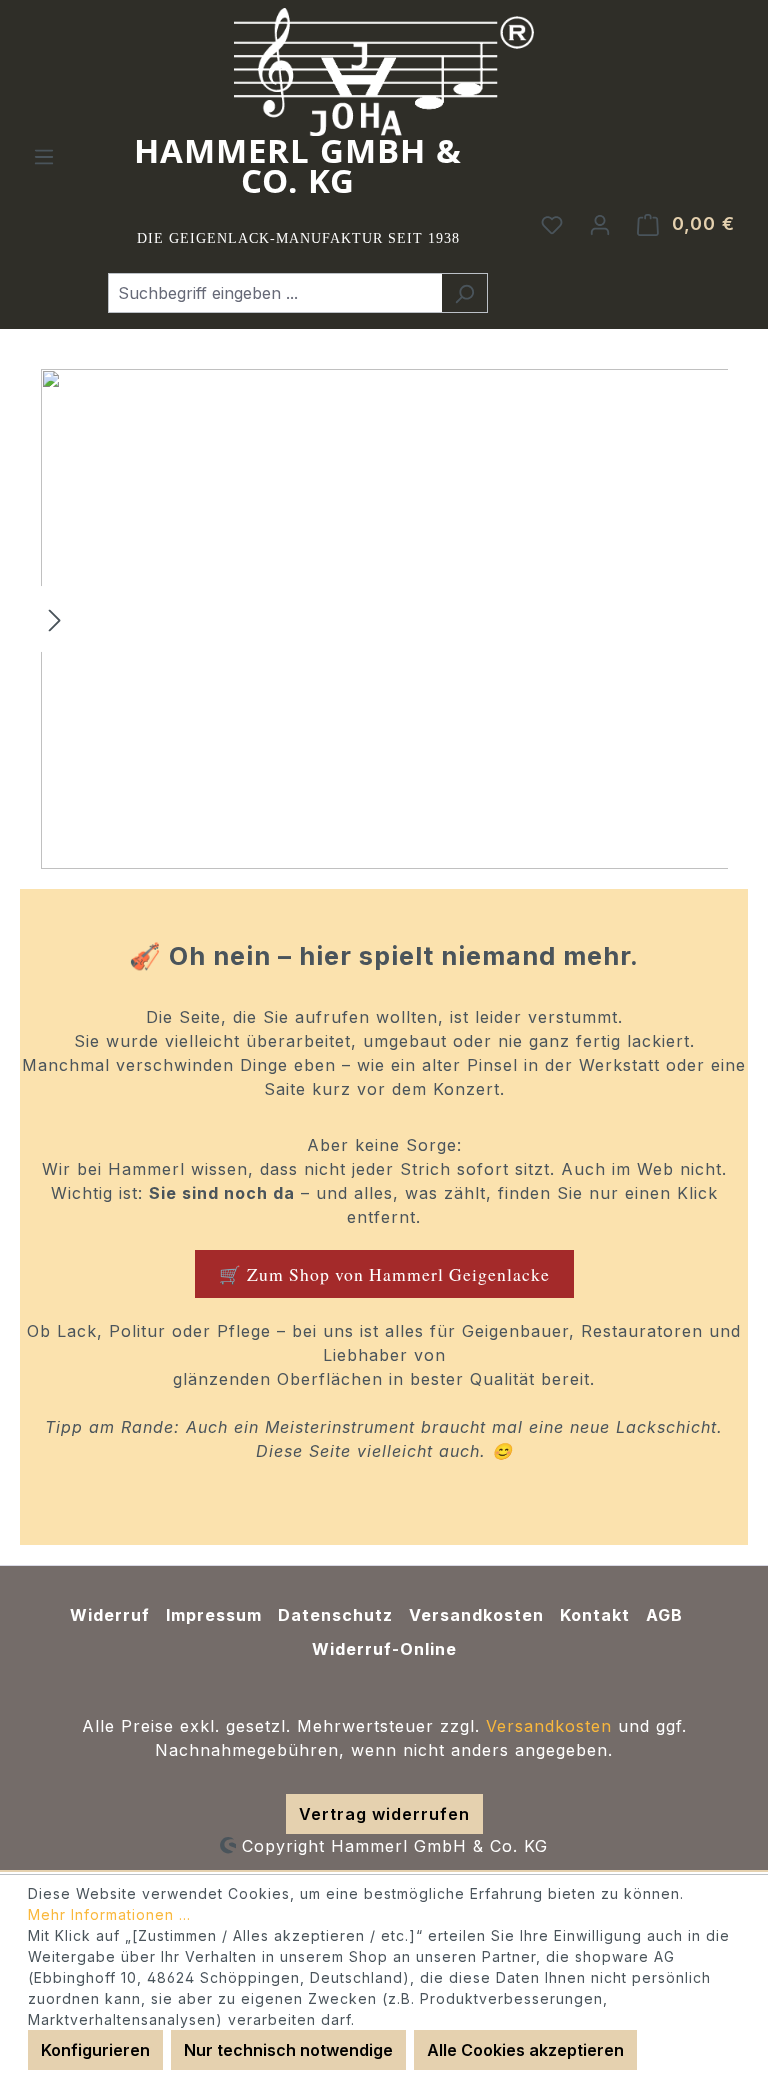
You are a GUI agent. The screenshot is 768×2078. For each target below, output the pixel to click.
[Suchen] (464, 293)
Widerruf (110, 1615)
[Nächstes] (55, 618)
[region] (384, 619)
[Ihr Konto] (600, 224)
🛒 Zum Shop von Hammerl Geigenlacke (384, 1274)
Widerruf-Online (384, 1649)
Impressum (214, 1615)
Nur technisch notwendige (288, 2050)
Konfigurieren (95, 2050)
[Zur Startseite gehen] (384, 72)
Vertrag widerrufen (384, 1814)
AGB (664, 1615)
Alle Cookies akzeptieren (525, 2050)
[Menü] (44, 156)
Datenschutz (335, 1615)
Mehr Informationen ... (109, 1914)
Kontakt (595, 1615)
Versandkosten (476, 1615)
